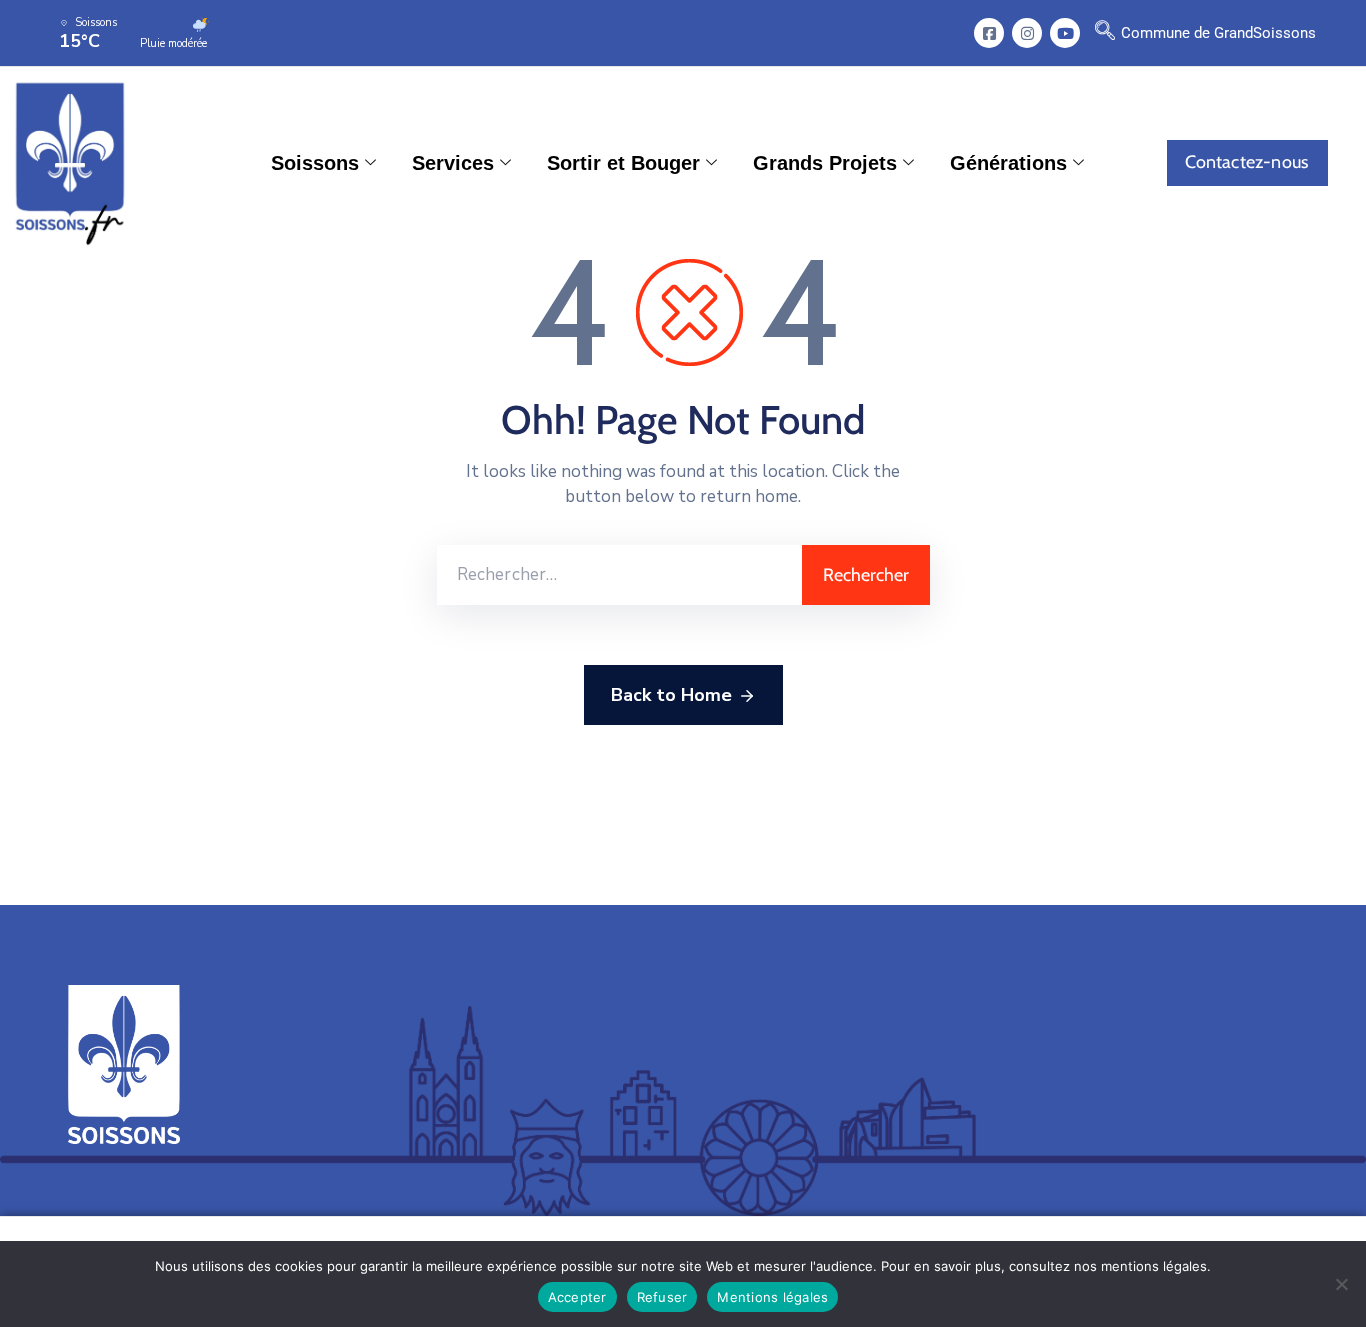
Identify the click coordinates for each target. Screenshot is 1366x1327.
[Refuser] (1341, 1284)
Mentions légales (772, 1297)
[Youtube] (1065, 33)
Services (453, 163)
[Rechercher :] (619, 575)
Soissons (315, 163)
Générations (1008, 163)
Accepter (577, 1297)
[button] (1105, 33)
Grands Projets (825, 163)
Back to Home (671, 695)
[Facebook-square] (989, 33)
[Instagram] (1027, 33)
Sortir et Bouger (623, 163)
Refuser (662, 1297)
